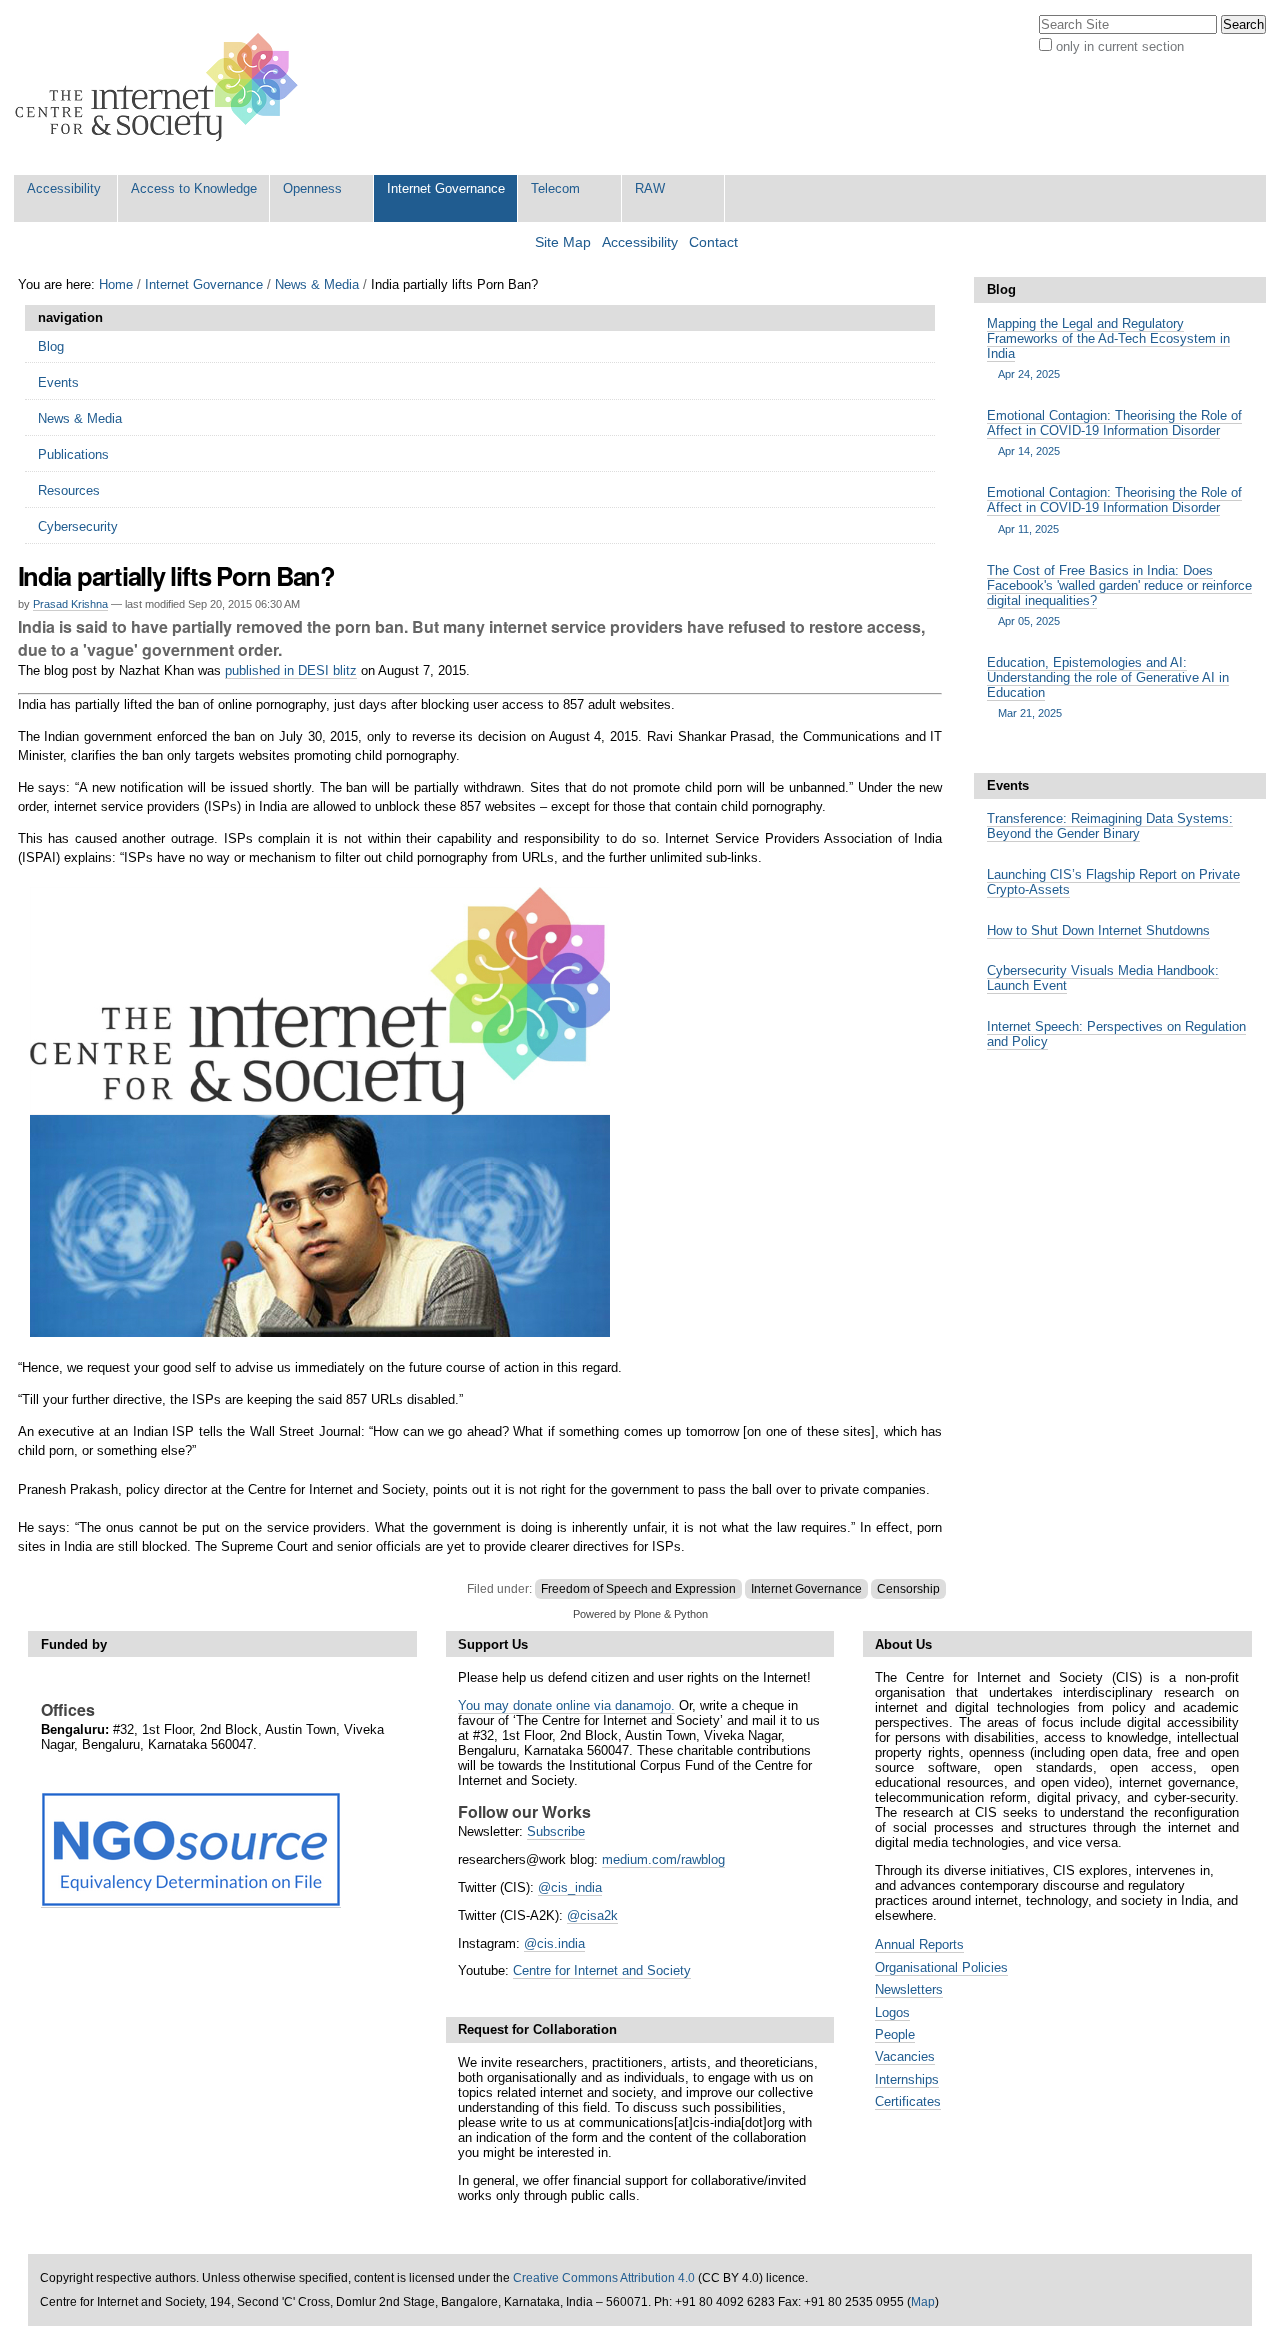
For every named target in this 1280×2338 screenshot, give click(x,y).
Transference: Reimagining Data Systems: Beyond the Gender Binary (1110, 826)
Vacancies (905, 2056)
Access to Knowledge (194, 188)
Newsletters (909, 1989)
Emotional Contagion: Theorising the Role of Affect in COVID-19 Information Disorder (1114, 432)
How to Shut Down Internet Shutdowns (1098, 930)
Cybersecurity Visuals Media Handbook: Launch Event (1103, 978)
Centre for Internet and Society (602, 1970)
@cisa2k (592, 1915)
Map (923, 2302)
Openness (312, 188)
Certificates (908, 2101)
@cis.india (554, 1943)
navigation (70, 317)
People (895, 2034)
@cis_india (570, 1887)
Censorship (908, 1589)
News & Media (317, 284)
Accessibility (64, 188)
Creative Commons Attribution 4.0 (604, 2278)
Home (116, 284)
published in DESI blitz (291, 670)
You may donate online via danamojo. (566, 1705)
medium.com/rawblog (663, 1859)
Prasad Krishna (70, 604)
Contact (713, 242)
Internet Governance (446, 188)
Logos (892, 2012)
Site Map (563, 242)
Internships (907, 2079)
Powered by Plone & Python (640, 1614)
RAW (650, 188)
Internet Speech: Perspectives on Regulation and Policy (1116, 1034)
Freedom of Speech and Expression (638, 1589)
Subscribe (556, 1831)
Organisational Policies (941, 1967)
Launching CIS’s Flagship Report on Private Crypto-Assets (1113, 882)
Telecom (555, 188)
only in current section (1120, 46)
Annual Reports (919, 1944)
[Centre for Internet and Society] (161, 87)
